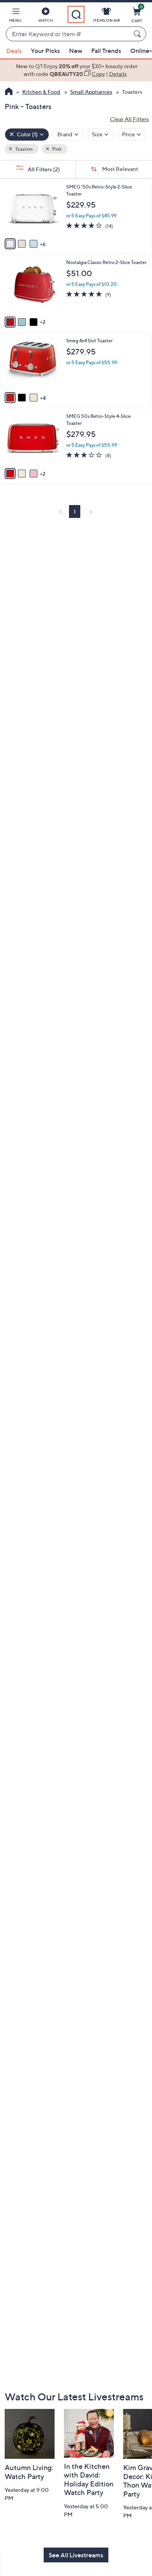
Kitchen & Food (41, 92)
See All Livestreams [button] (76, 2555)
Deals (14, 51)
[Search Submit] (138, 34)
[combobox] (68, 34)
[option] (76, 70)
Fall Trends (106, 51)
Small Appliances (91, 92)
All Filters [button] (43, 169)
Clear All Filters (129, 119)
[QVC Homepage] (9, 92)
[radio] (10, 244)
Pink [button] (57, 149)
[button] (15, 16)
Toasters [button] (24, 149)
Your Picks (45, 51)
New (76, 51)
